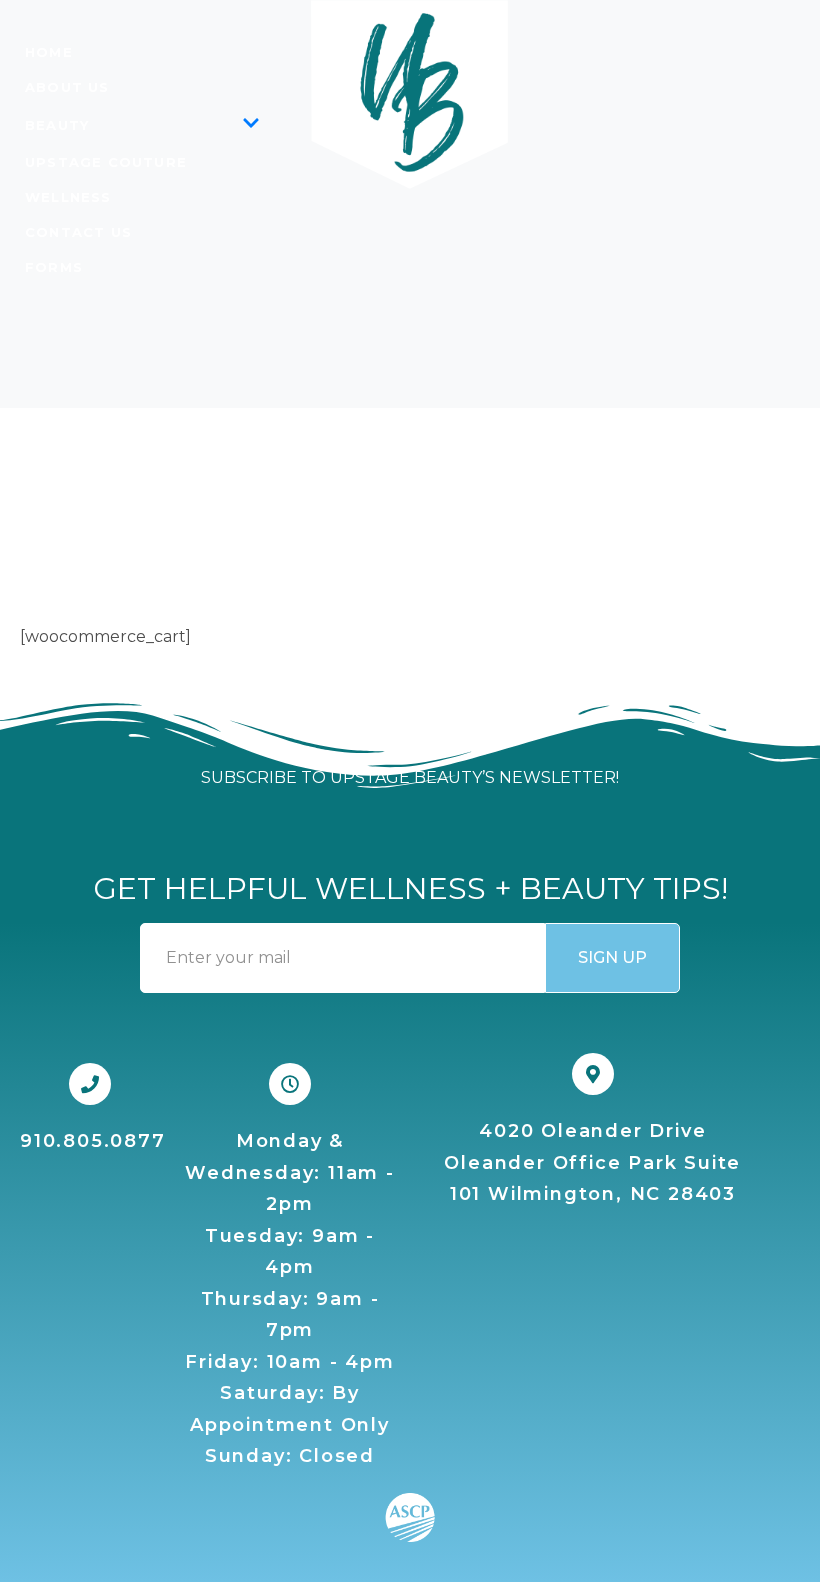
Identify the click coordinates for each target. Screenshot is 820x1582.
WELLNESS (68, 197)
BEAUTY (57, 125)
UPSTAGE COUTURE (106, 162)
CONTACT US (78, 232)
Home (49, 52)
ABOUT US (67, 87)
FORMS (54, 267)
